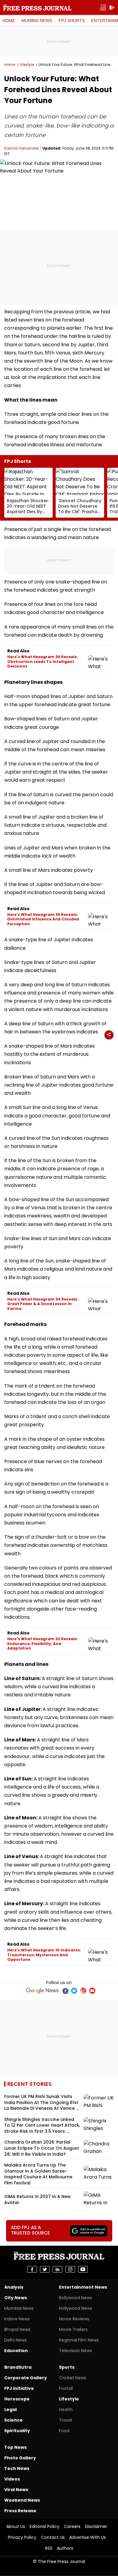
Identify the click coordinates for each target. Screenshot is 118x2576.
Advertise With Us (88, 2537)
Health (66, 2410)
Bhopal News (17, 2329)
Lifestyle (27, 65)
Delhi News (15, 2340)
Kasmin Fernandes (22, 148)
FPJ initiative (19, 2388)
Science (13, 2420)
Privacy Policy (22, 2537)
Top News (15, 2447)
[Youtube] (92, 1991)
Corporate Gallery (26, 2378)
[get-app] (112, 8)
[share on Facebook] (32, 2269)
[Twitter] (74, 1991)
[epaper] (103, 8)
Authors (65, 2548)
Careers (72, 2526)
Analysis (14, 2287)
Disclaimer (96, 2526)
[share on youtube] (83, 2269)
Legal (10, 2410)
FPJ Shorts (72, 21)
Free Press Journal (37, 8)
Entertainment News (83, 2287)
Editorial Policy (44, 2526)
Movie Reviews (74, 2319)
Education (16, 2351)
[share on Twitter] (45, 2269)
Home (9, 21)
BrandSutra (18, 2367)
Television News (75, 2351)
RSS (49, 2548)
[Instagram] (83, 1991)
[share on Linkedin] (57, 2269)
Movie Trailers (73, 2329)
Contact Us (53, 2537)
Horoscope (17, 2399)
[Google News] (43, 1991)
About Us (16, 2526)
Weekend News (22, 2500)
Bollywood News (75, 2298)
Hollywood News (76, 2308)
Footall (66, 2388)
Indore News (17, 2319)
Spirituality (17, 2431)
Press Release (20, 2511)
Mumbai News (37, 21)
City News (16, 2298)
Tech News (17, 2468)
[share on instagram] (70, 2269)
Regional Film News (79, 2340)
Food (64, 2431)
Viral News (16, 2490)
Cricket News (73, 2378)
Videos (12, 2479)
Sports (67, 2367)
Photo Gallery (20, 2458)
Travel (66, 2420)
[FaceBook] (65, 1991)
